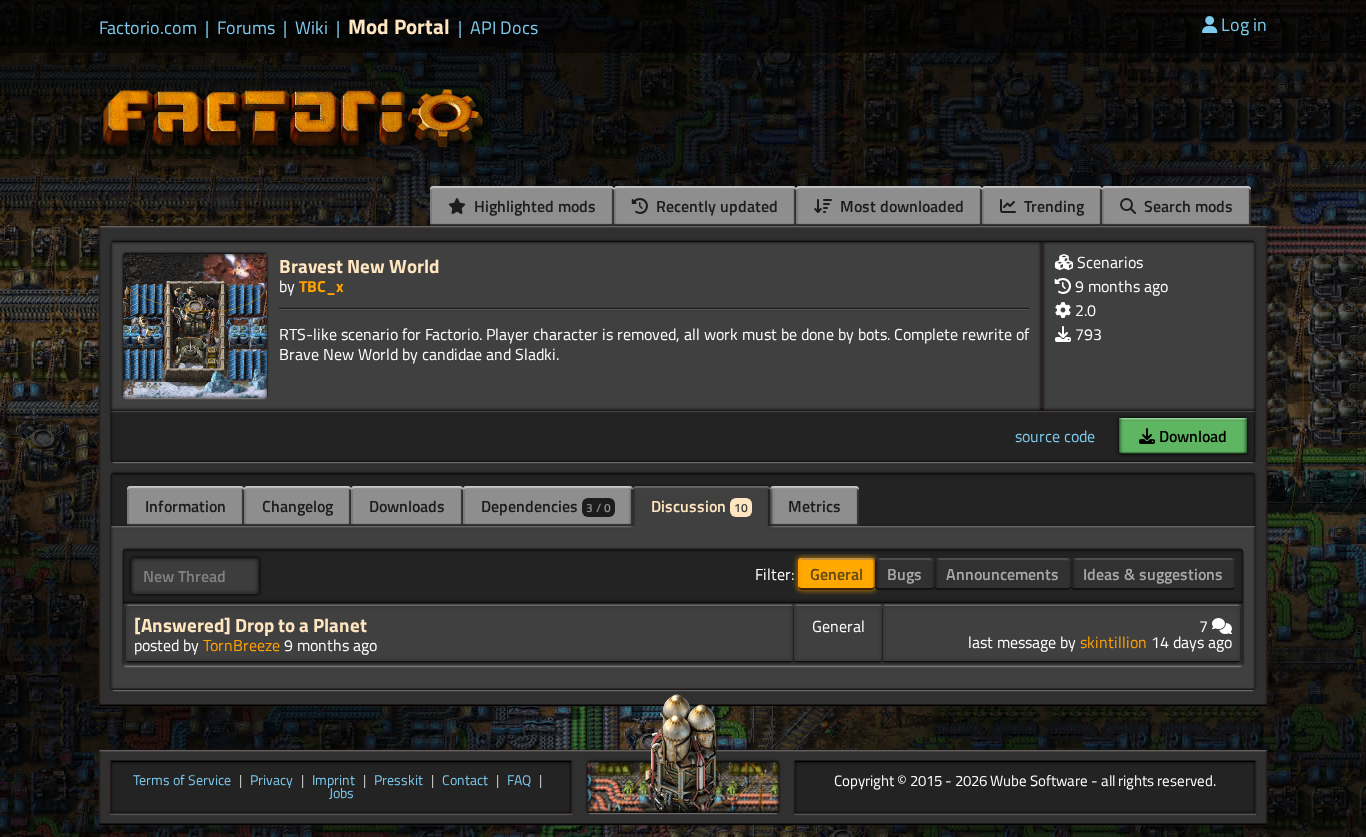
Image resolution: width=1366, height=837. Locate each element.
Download (1191, 436)
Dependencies (546, 506)
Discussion (699, 506)
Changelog (297, 506)
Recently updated (715, 206)
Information (185, 506)
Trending (1052, 206)
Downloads (407, 506)
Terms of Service (182, 781)
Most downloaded (900, 206)
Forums (246, 28)
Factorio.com (148, 28)
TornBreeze (241, 645)
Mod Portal (399, 26)
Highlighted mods (533, 206)
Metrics (814, 506)
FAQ (519, 781)
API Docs (504, 28)
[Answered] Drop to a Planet (250, 625)
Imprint (333, 781)
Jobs (341, 794)
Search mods (1186, 206)
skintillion (1113, 642)
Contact (465, 781)
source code (1055, 436)
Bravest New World (359, 265)
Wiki (311, 28)
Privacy (271, 781)
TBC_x (321, 286)
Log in (1244, 24)
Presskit (398, 781)
